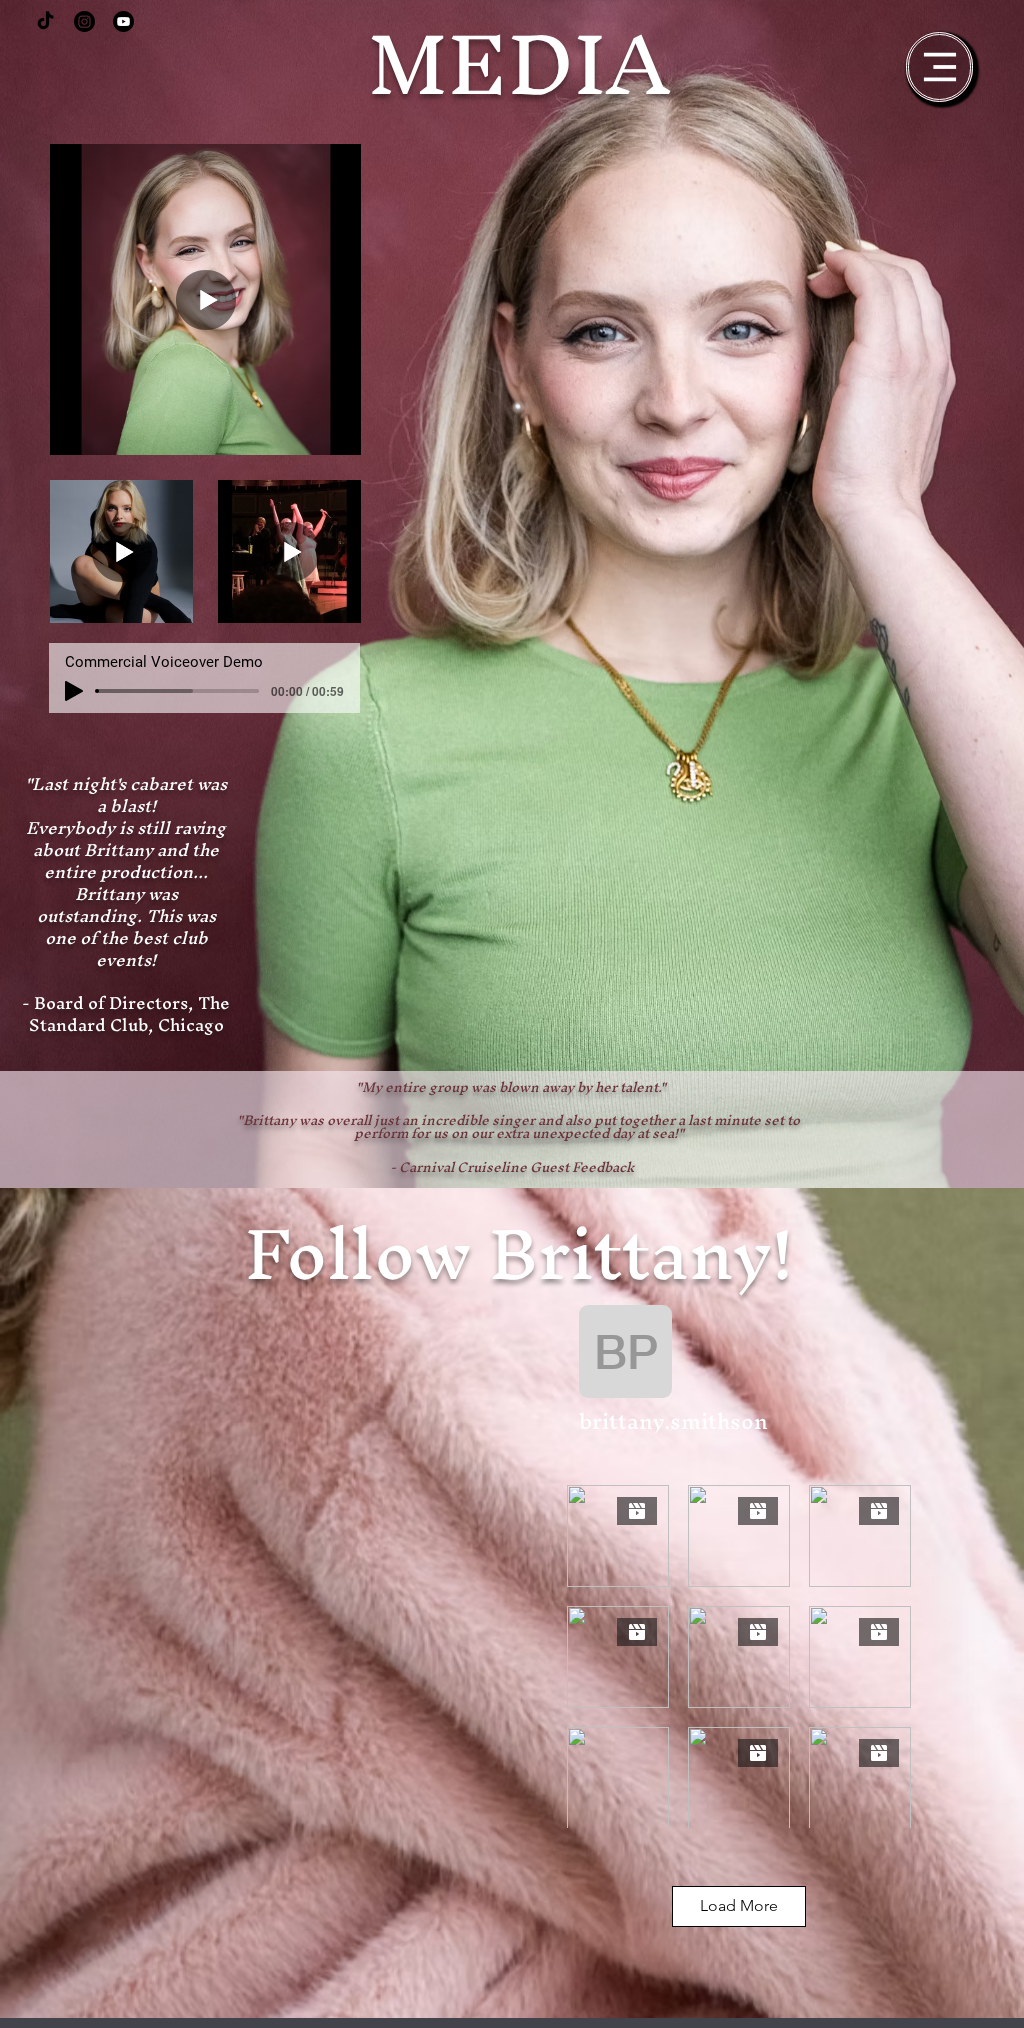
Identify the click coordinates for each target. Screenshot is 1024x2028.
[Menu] (939, 67)
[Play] (74, 691)
